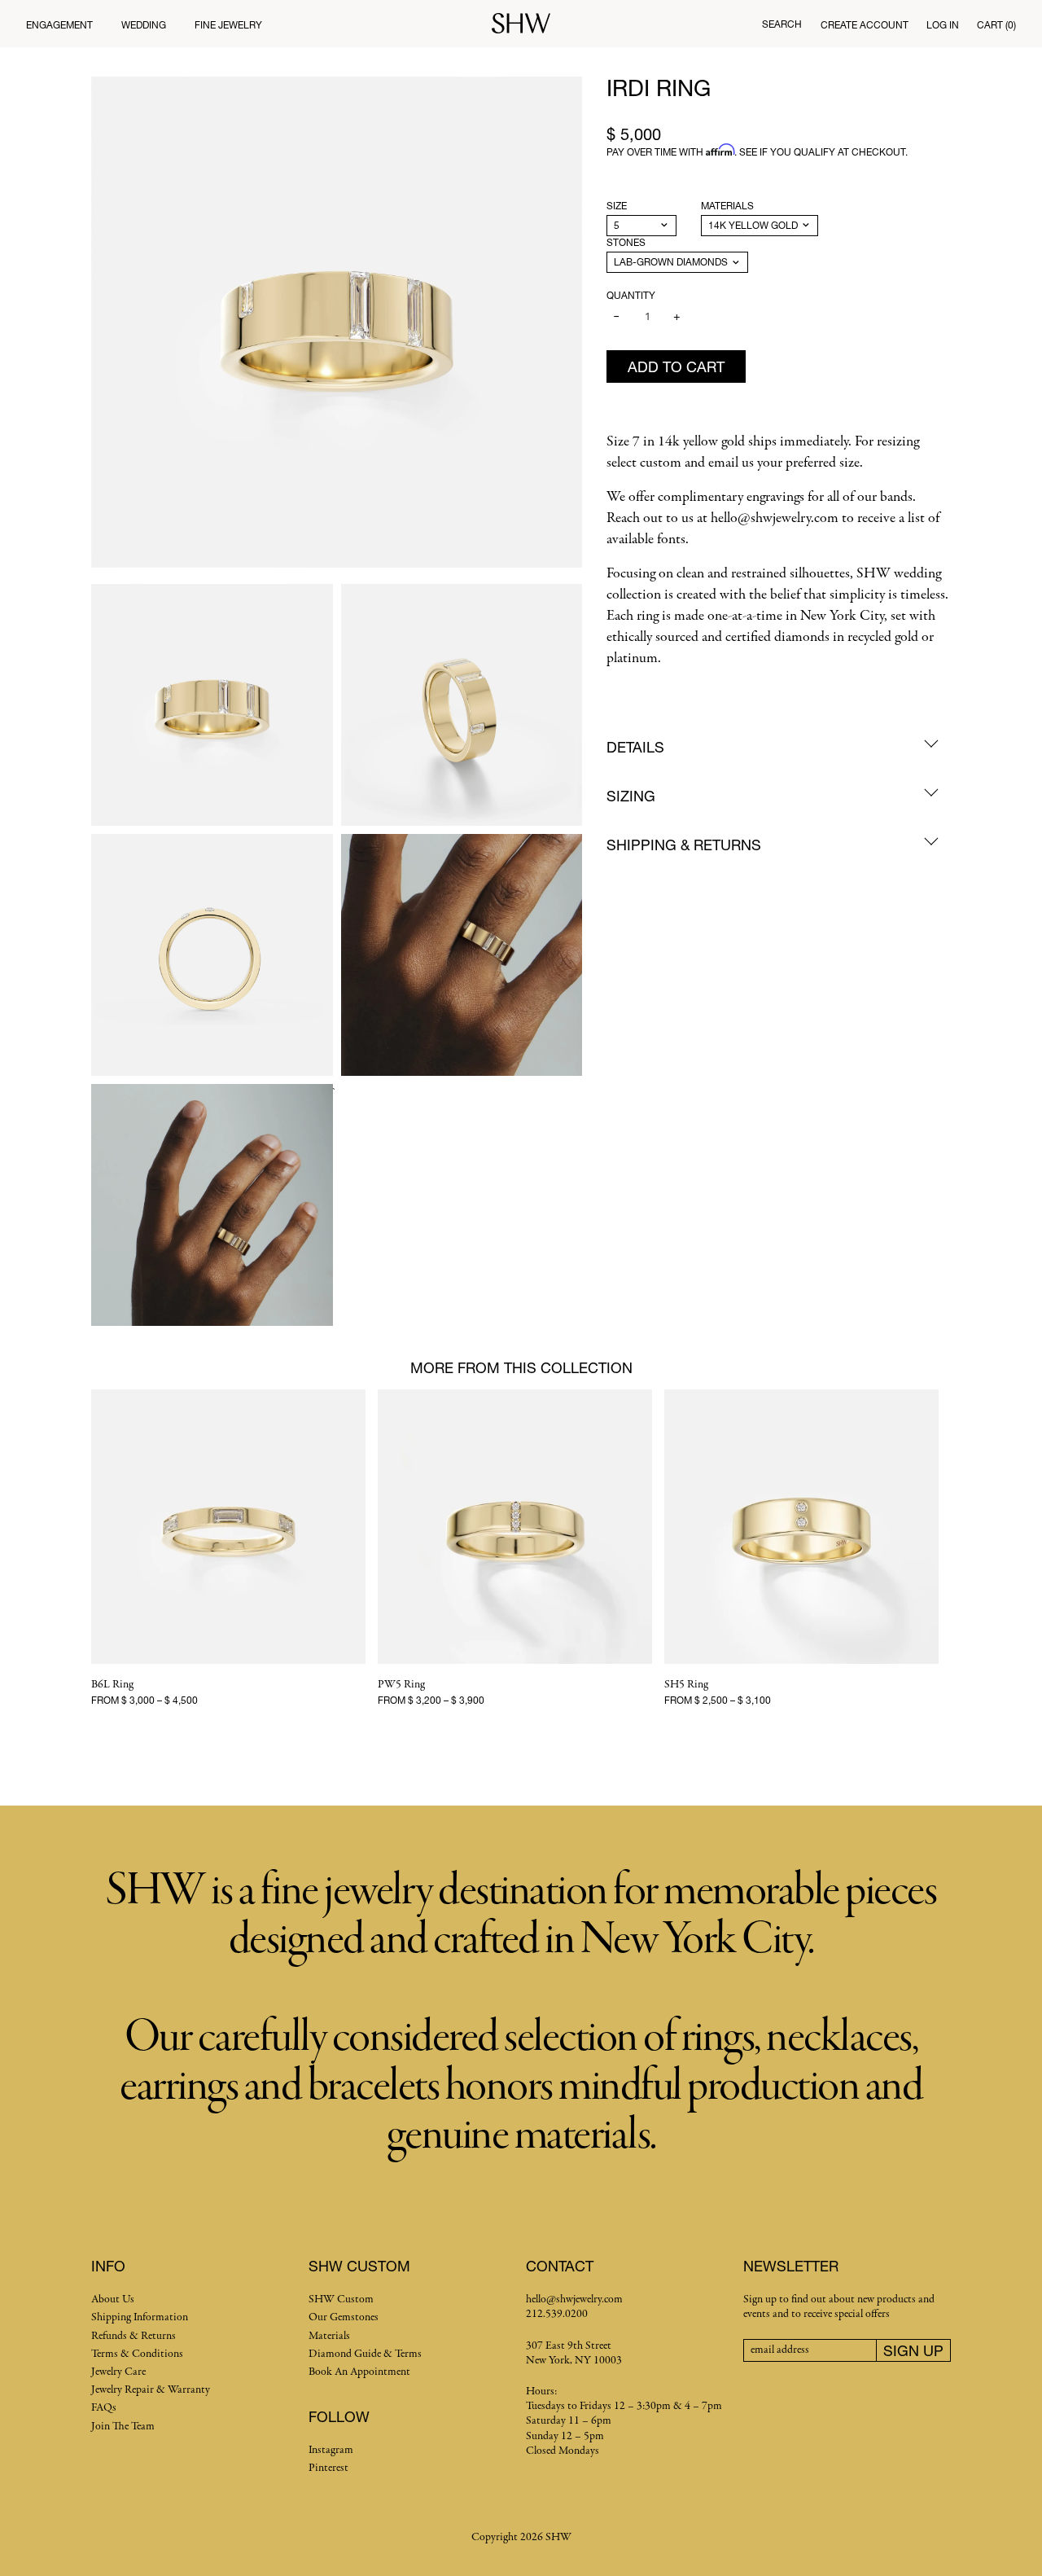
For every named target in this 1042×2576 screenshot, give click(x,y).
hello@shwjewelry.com (574, 2300)
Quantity (631, 295)
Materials (727, 206)
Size (617, 206)
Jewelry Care (118, 2372)
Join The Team (123, 2427)
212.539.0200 (557, 2314)
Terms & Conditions (137, 2354)
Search (782, 24)
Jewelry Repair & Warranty (151, 2390)
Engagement (59, 25)
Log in (943, 25)
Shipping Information (140, 2317)
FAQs (104, 2408)
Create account (865, 25)
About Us (113, 2300)
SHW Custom (341, 2300)
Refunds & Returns (134, 2336)
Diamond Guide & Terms (365, 2354)
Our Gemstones (344, 2317)
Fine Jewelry (228, 25)
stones (626, 242)
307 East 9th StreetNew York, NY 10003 (574, 2353)
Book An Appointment (359, 2372)
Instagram (331, 2450)
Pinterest (328, 2468)
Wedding (144, 25)
